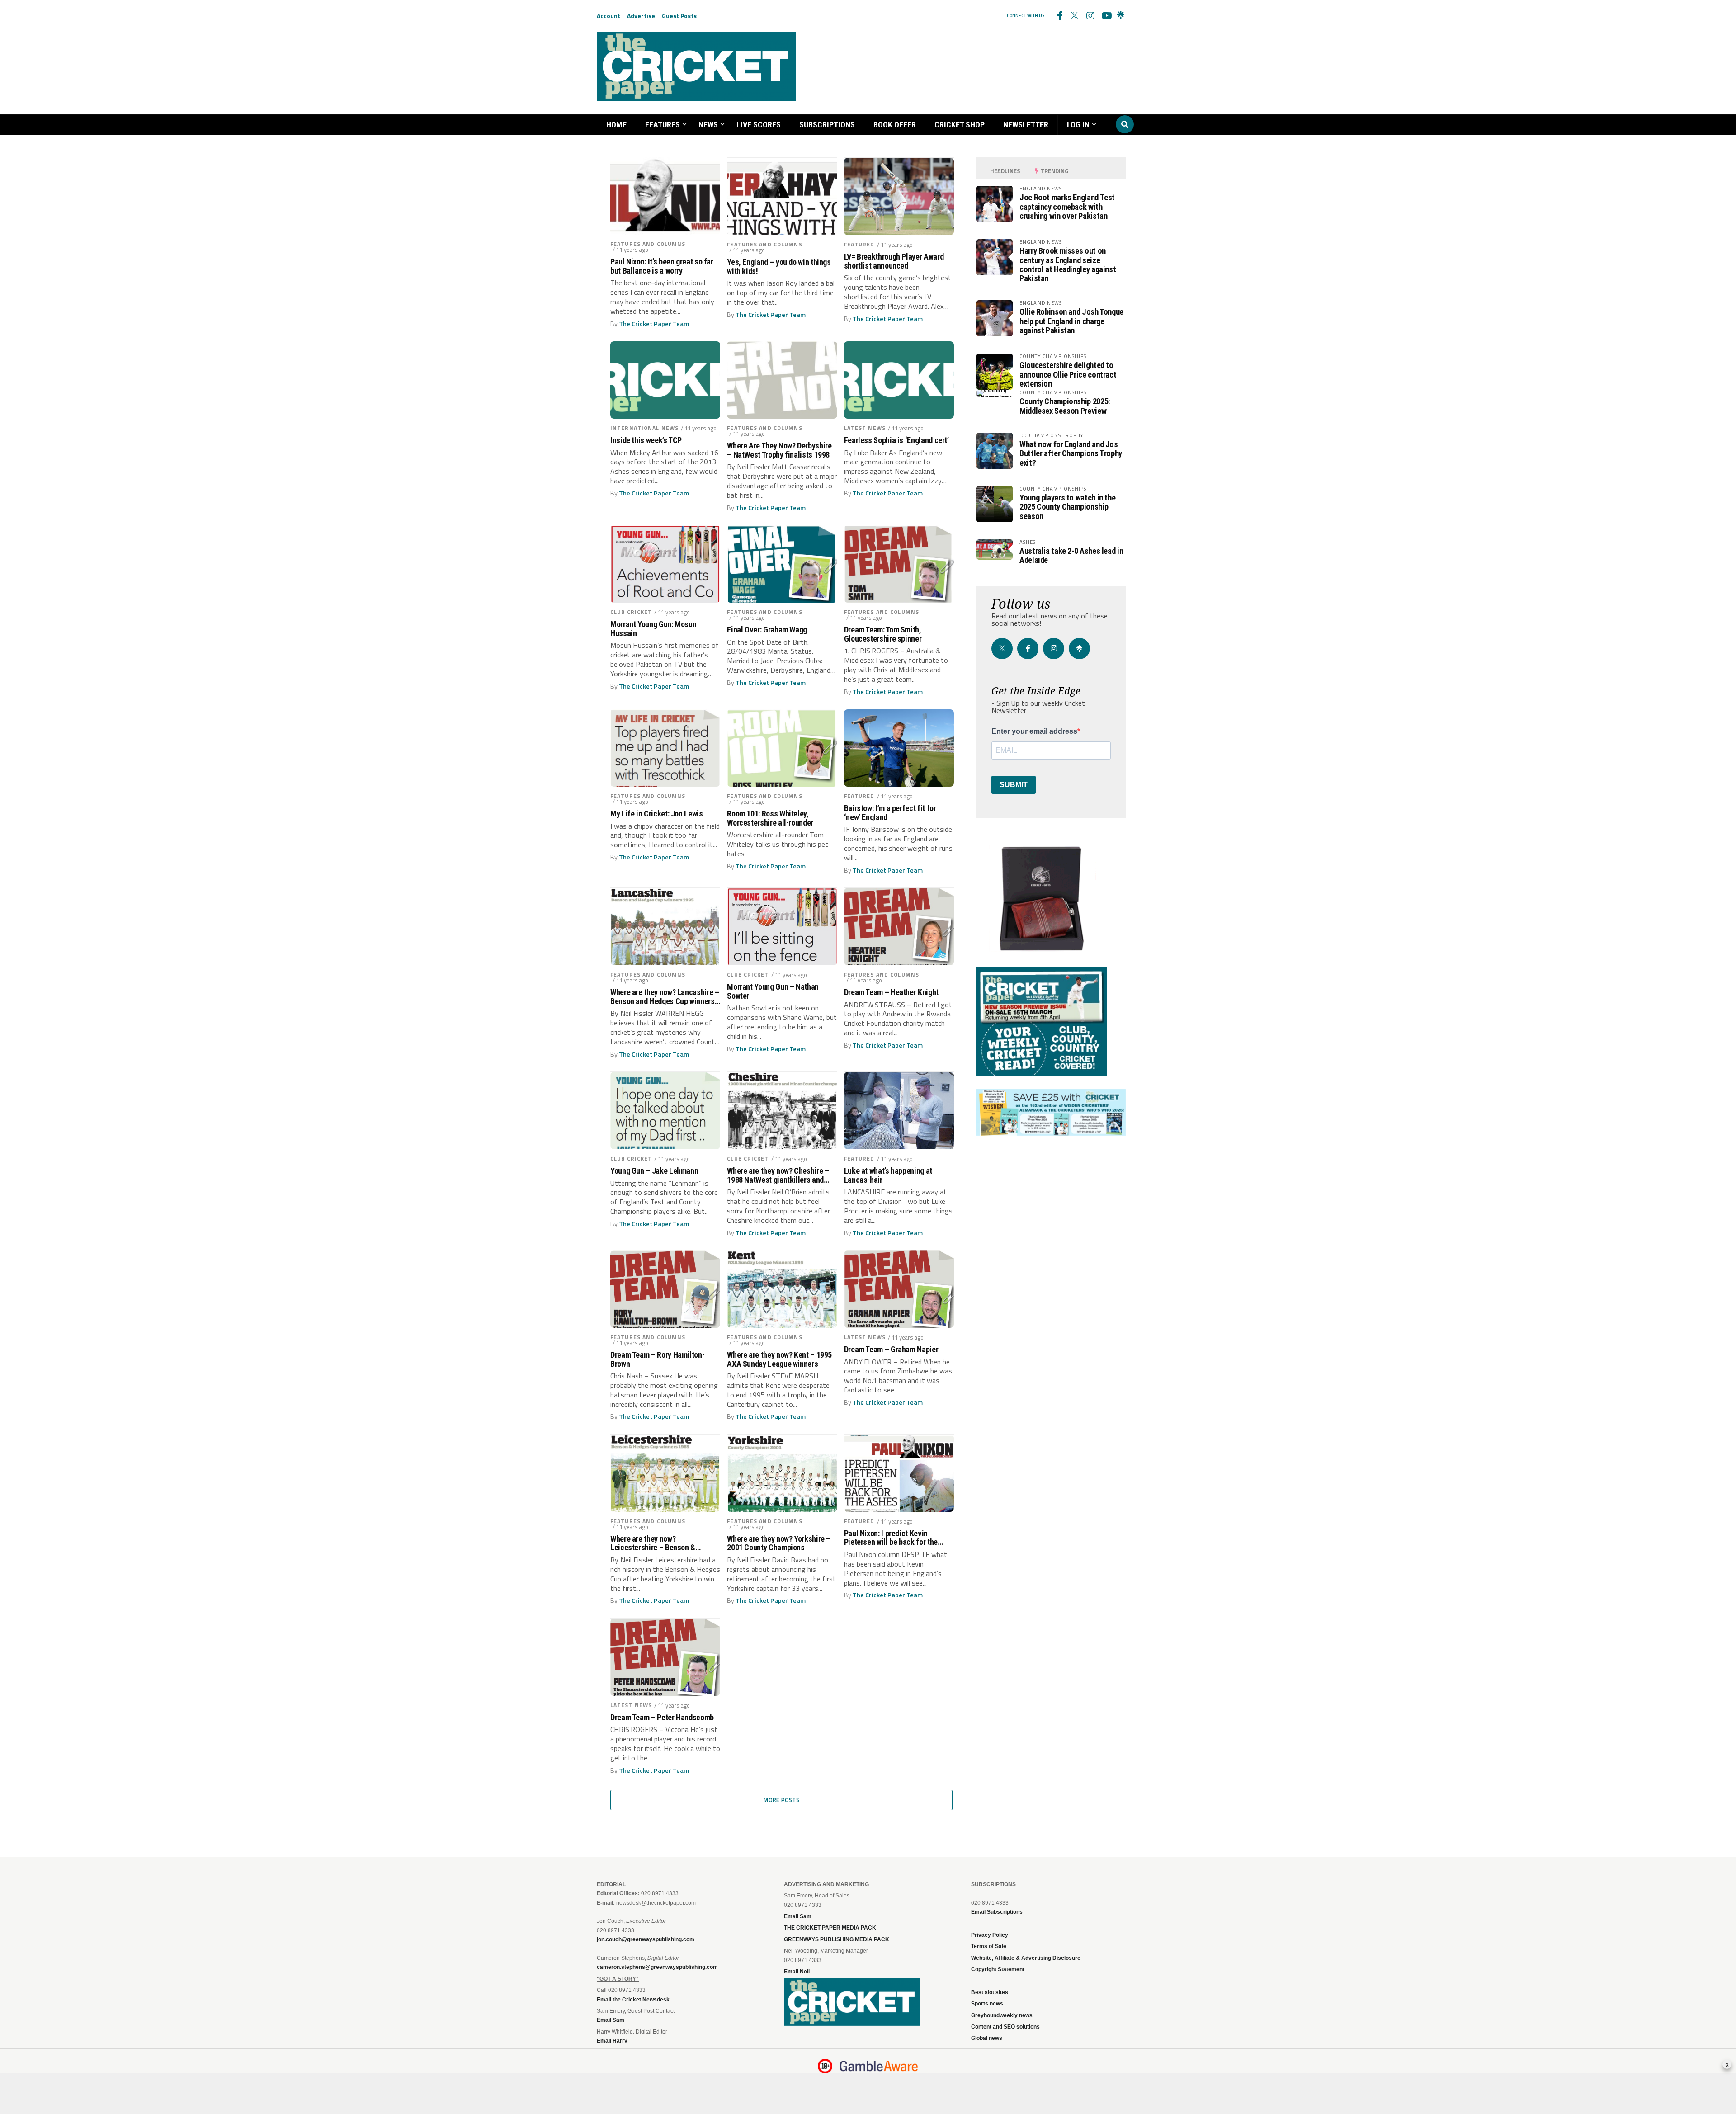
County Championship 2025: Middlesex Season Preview (1065, 406)
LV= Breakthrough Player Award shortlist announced (894, 261)
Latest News (865, 428)
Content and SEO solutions (1005, 2027)
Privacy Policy (990, 1935)
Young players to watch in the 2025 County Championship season (1067, 507)
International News (644, 428)
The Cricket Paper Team (654, 324)
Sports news (987, 2004)
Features (663, 125)
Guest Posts (679, 16)
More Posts (781, 1800)
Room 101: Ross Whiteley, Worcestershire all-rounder (770, 818)
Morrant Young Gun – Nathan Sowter (773, 991)
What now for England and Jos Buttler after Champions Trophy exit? (1071, 453)
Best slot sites (990, 1992)
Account (609, 16)
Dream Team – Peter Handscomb (662, 1718)
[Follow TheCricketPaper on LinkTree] (1121, 16)
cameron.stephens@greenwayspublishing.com (657, 1967)
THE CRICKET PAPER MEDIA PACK (830, 1928)
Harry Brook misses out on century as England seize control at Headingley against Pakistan (1068, 264)
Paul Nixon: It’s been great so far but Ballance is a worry (662, 266)
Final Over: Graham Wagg (767, 630)
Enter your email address (1034, 731)
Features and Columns (648, 244)
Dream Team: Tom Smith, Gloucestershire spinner (883, 634)
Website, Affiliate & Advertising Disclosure (1026, 1958)
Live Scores (759, 125)
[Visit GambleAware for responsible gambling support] (879, 2066)
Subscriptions (827, 125)
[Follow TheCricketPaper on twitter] (1075, 16)
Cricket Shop (960, 125)
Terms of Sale (989, 1946)
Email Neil (797, 1972)
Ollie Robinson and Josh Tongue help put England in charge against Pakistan (1071, 321)
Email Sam (798, 1916)
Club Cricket (631, 612)
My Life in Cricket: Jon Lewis (657, 814)
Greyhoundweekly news (1002, 2015)
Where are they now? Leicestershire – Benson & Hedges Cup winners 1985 (653, 1543)
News (708, 125)
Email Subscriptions (997, 1912)
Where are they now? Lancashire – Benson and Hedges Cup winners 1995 (665, 997)
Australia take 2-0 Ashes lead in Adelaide (1071, 555)
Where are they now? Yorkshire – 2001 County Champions (779, 1543)
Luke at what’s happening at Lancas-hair (888, 1175)
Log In (1078, 125)
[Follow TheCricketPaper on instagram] (1090, 16)
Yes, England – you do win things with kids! (779, 267)
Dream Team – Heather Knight (891, 992)
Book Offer (895, 125)
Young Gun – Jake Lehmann (654, 1171)
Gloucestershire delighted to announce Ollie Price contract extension (1068, 374)
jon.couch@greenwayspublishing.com (646, 1939)
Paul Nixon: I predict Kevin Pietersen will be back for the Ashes (891, 1538)
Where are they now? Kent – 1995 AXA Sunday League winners (779, 1359)
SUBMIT (1014, 785)
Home (616, 125)
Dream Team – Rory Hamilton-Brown (657, 1359)
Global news (987, 2038)
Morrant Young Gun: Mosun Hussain (653, 629)
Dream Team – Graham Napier (891, 1350)
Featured (859, 244)
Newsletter (1026, 125)
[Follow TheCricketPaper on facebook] (1059, 16)
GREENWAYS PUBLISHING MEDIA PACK (837, 1939)
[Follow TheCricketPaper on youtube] (1105, 16)
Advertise (641, 16)
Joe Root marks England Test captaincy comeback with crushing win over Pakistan (1067, 206)
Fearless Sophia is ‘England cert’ (896, 440)
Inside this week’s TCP (646, 440)
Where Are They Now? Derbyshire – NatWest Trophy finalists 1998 (779, 450)
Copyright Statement (998, 1969)
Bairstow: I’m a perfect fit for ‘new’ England (890, 813)
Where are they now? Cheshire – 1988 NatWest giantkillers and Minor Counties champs (778, 1175)
